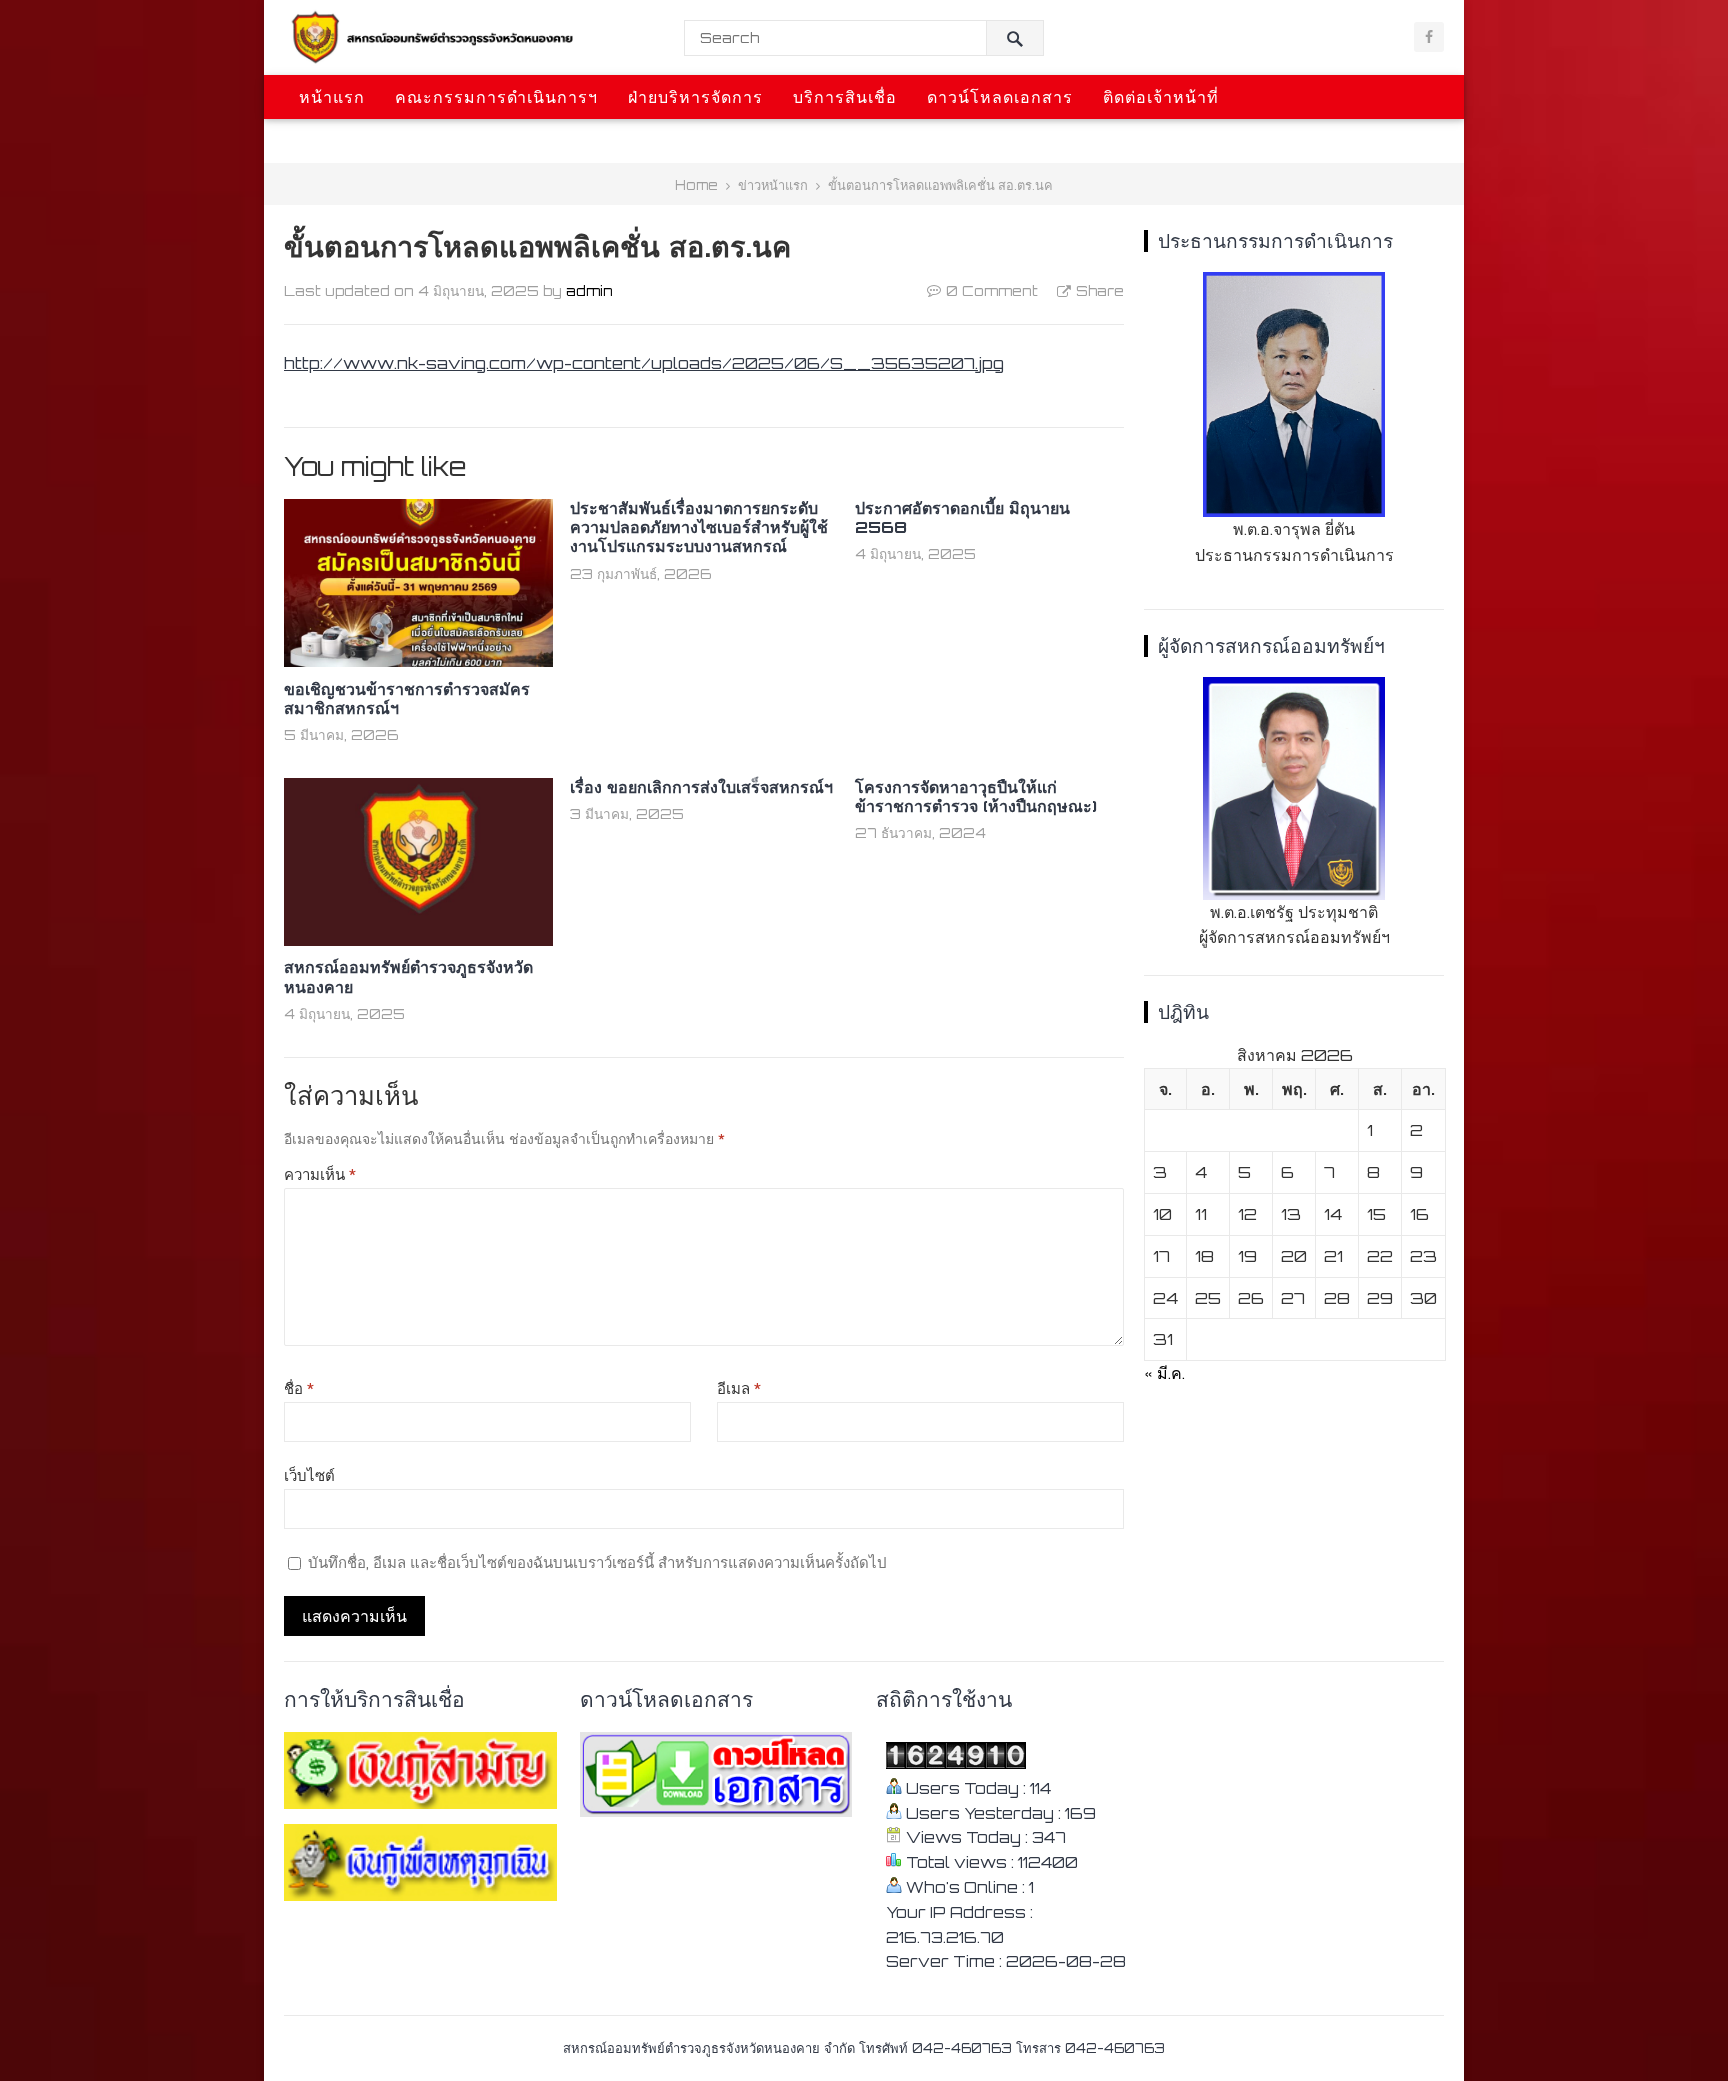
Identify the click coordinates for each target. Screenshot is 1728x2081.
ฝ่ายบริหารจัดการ (695, 97)
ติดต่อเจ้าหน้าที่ (1161, 97)
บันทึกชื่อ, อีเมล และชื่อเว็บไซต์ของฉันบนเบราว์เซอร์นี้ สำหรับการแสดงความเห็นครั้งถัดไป (597, 1562)
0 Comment (992, 290)
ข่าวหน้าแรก (773, 185)
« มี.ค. (1164, 1373)
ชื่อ (299, 1388)
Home (696, 185)
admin (589, 290)
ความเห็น (320, 1174)
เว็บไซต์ (309, 1475)
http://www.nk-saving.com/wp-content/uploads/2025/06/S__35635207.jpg (644, 363)
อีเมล (739, 1388)
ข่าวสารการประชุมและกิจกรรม (421, 141)
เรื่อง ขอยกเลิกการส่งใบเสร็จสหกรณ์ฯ (701, 787)
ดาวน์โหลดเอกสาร (1000, 97)
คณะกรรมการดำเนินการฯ (496, 97)
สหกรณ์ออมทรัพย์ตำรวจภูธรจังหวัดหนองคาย (408, 976)
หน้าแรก (332, 97)
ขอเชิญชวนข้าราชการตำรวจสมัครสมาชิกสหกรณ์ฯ (407, 698)
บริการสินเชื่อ (845, 97)
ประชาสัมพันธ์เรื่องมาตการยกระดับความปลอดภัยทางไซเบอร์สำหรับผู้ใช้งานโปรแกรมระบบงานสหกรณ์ (699, 527)
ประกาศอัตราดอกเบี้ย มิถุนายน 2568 (962, 517)
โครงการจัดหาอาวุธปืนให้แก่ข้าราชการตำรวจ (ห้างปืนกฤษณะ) (976, 796)
